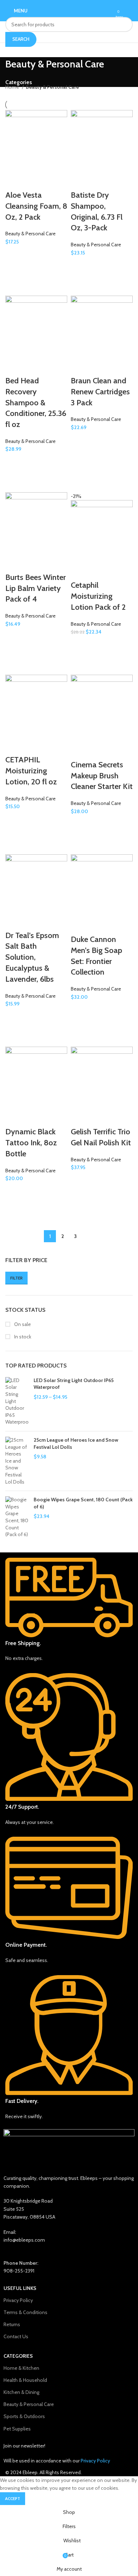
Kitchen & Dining (21, 2392)
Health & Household (25, 2380)
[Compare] (14, 181)
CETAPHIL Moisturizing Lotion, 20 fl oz (31, 771)
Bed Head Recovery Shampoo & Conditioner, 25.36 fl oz (36, 402)
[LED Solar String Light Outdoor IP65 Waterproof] (17, 1401)
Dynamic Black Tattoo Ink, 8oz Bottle (31, 1143)
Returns (12, 2324)
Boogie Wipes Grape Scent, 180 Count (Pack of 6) (83, 1503)
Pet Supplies (17, 2429)
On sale (22, 1324)
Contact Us (16, 2336)
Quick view (14, 272)
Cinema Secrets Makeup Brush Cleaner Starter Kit (102, 776)
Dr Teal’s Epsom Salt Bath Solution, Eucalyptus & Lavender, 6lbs (32, 957)
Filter (16, 1278)
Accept (13, 2498)
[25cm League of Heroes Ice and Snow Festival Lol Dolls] (17, 1461)
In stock (22, 1337)
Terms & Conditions (25, 2312)
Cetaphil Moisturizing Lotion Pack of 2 (98, 596)
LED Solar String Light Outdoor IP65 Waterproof (74, 1384)
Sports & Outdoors (24, 2416)
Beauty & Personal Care (30, 234)
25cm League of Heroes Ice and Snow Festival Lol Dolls (76, 1443)
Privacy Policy (18, 2300)
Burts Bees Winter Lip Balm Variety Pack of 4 (36, 588)
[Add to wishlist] (14, 254)
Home (13, 87)
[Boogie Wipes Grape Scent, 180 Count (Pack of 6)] (17, 1517)
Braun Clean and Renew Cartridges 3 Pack (100, 392)
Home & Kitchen (21, 2368)
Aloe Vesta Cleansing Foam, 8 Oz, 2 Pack (36, 206)
